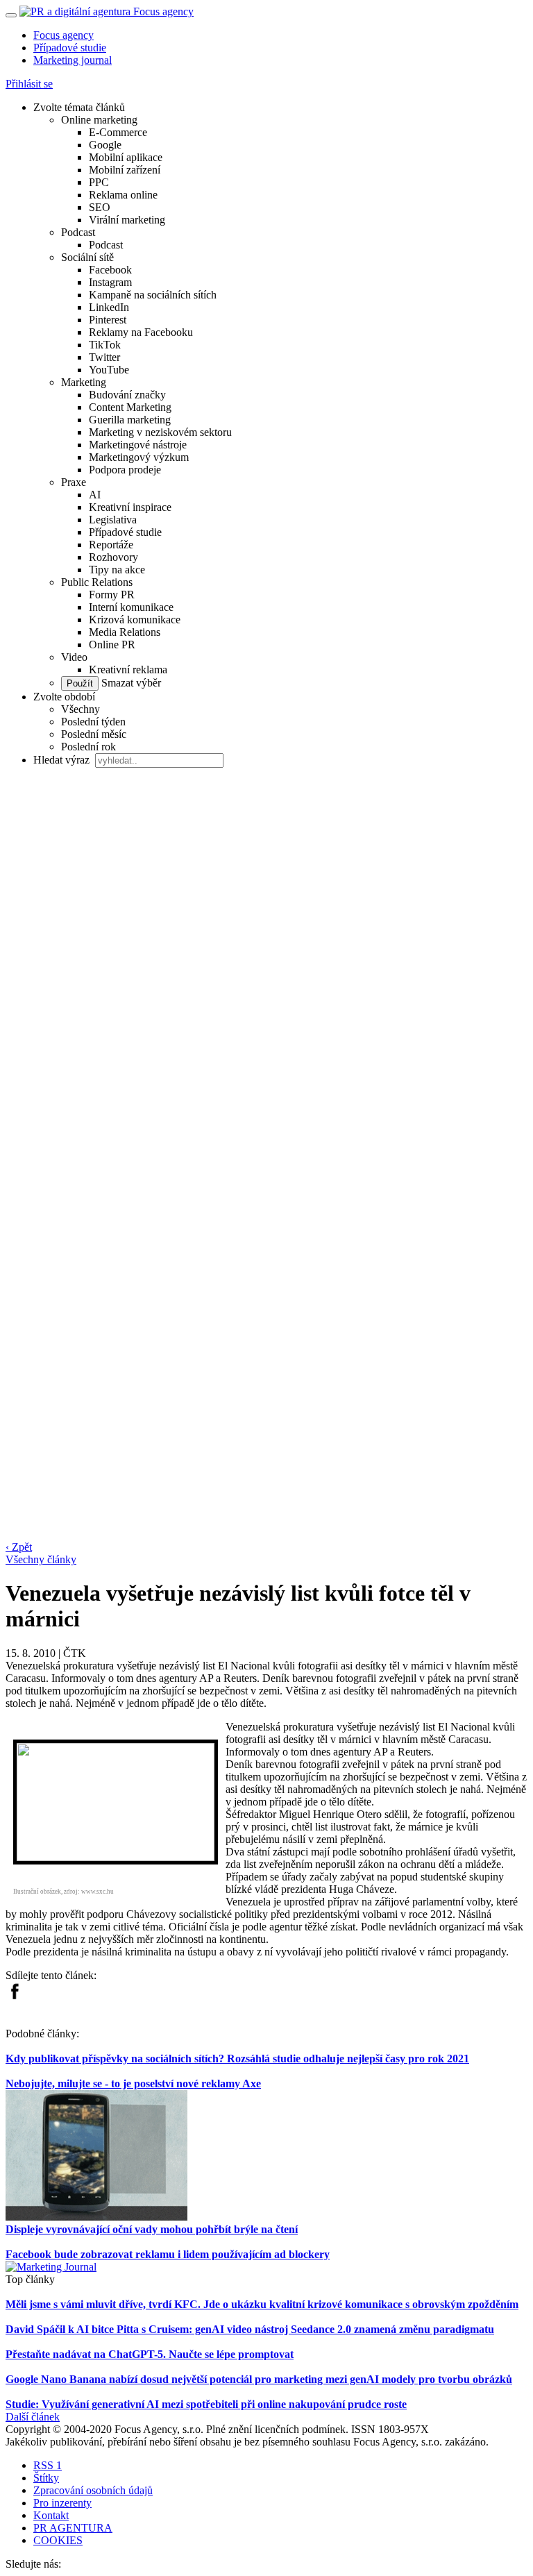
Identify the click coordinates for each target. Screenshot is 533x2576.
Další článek (33, 2417)
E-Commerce (118, 132)
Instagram (110, 282)
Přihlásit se (29, 84)
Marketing (84, 382)
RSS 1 (48, 2465)
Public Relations (97, 582)
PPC (99, 182)
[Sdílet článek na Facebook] (15, 1996)
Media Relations (125, 632)
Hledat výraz (63, 760)
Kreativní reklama (128, 670)
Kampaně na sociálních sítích (153, 295)
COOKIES (58, 2540)
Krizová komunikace (135, 620)
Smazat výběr (130, 683)
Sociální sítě (87, 257)
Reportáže (111, 545)
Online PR (112, 645)
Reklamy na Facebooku (141, 332)
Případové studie (70, 48)
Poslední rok (88, 747)
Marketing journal (73, 60)
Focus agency (64, 35)
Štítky (46, 2478)
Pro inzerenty (62, 2503)
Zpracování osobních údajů (93, 2490)
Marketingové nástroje (138, 445)
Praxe (74, 482)
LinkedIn (109, 307)
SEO (100, 207)
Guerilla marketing (130, 420)
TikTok (105, 345)
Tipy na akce (117, 570)
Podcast (78, 232)
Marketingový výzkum (139, 457)
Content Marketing (130, 407)
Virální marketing (127, 220)
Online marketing (99, 120)
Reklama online (123, 195)
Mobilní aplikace (126, 157)
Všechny (81, 709)
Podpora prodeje (125, 470)
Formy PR (112, 595)
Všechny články (41, 1559)
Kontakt (51, 2515)
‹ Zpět (19, 1547)
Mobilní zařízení (125, 170)
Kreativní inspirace (130, 507)
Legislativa (113, 520)
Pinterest (108, 320)
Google (105, 145)
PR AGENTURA (73, 2528)
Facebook (110, 270)
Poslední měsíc (94, 734)
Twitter (104, 357)
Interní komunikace (131, 607)
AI (95, 495)
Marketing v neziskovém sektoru (160, 432)
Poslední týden (93, 722)
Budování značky (127, 395)
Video (74, 657)
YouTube (109, 370)
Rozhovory (113, 557)
